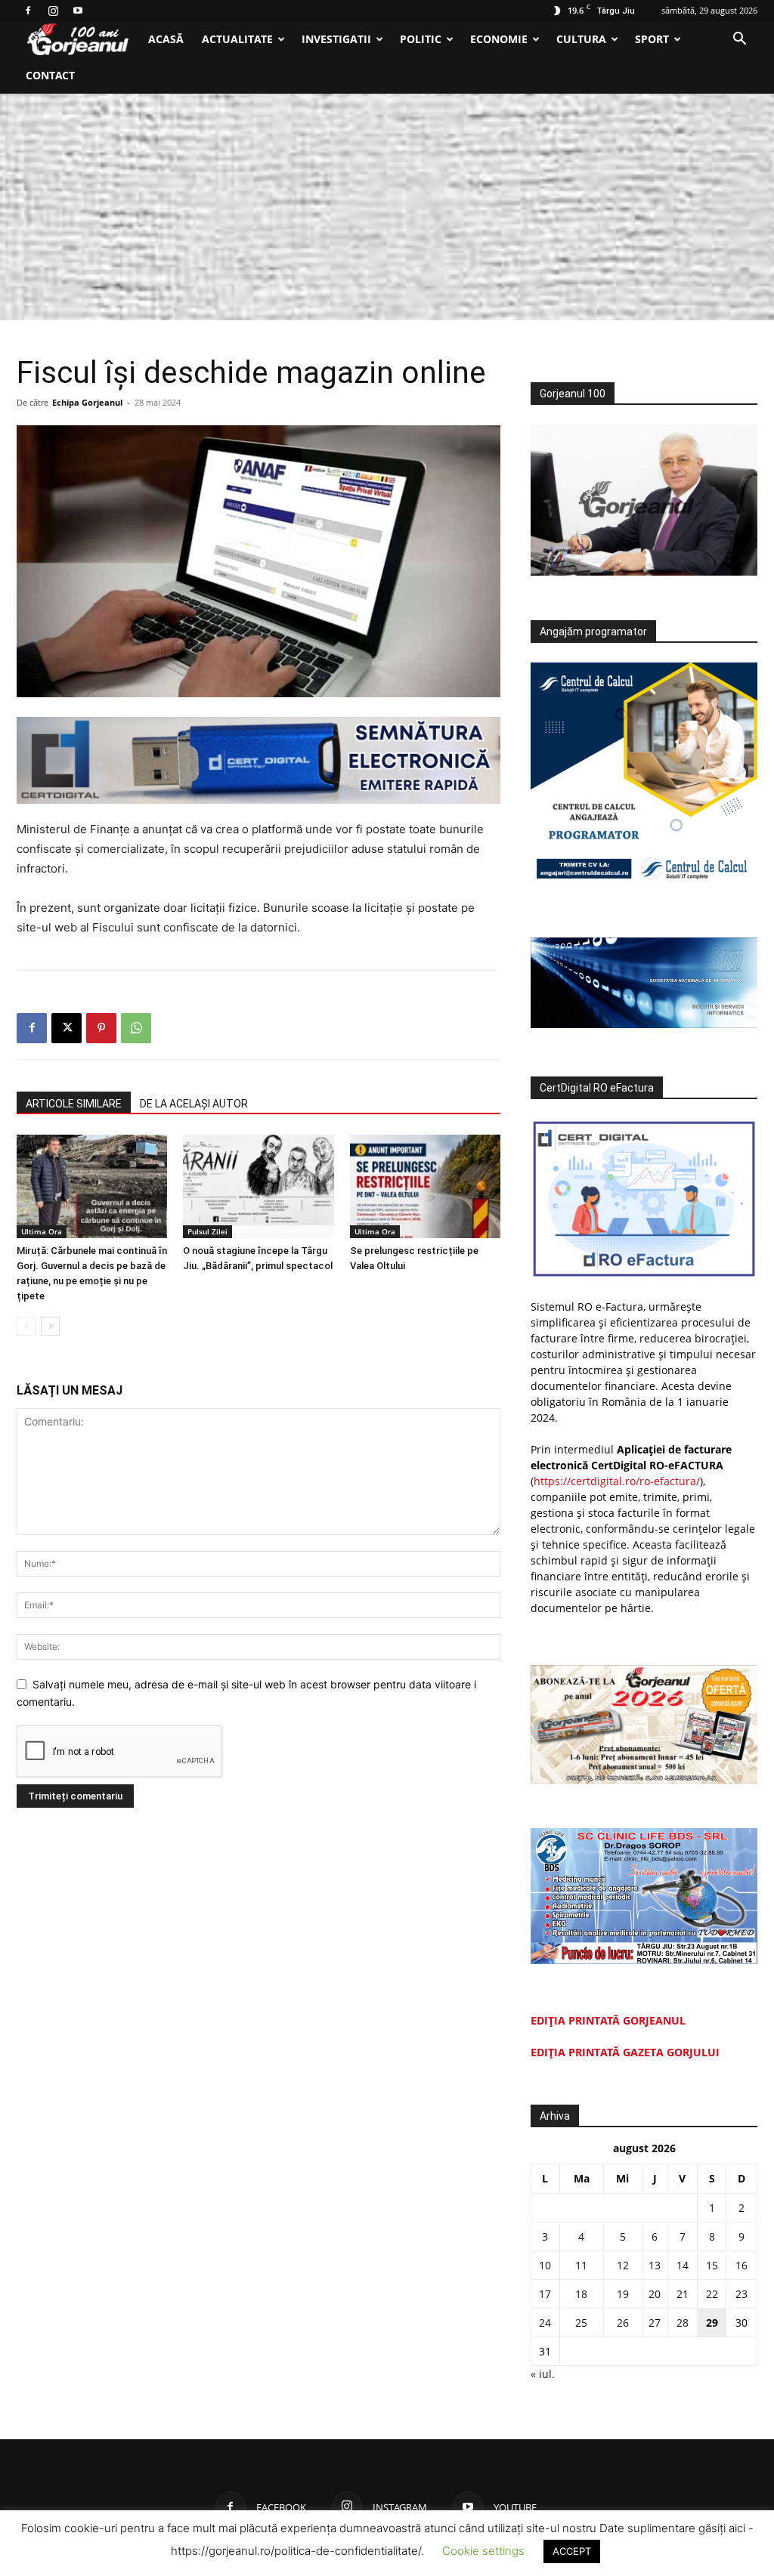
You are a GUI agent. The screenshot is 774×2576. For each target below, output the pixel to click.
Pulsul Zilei (207, 1231)
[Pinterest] (101, 1028)
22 (712, 2294)
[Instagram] (53, 11)
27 (655, 2323)
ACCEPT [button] (572, 2551)
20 (655, 2294)
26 (623, 2323)
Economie (499, 39)
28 (683, 2323)
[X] (67, 1028)
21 (683, 2294)
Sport (652, 39)
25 (581, 2323)
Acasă (166, 39)
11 (581, 2265)
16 (741, 2265)
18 (581, 2294)
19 (623, 2294)
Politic (421, 39)
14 (683, 2265)
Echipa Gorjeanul (87, 402)
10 (545, 2265)
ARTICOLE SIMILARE (74, 1104)
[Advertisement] (387, 207)
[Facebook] (28, 11)
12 (623, 2265)
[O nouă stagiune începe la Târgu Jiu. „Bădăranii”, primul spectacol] (258, 1186)
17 (545, 2294)
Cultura (581, 39)
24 (545, 2323)
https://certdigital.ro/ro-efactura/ (617, 1481)
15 (712, 2265)
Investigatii (336, 39)
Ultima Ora (42, 1231)
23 (741, 2294)
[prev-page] (26, 1326)
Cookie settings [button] (483, 2551)
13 (655, 2265)
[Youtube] (78, 11)
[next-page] (50, 1326)
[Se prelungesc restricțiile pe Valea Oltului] (425, 1186)
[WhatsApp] (136, 1028)
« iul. (543, 2374)
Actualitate (237, 39)
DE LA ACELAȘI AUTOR (194, 1104)
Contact (50, 75)
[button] (739, 40)
